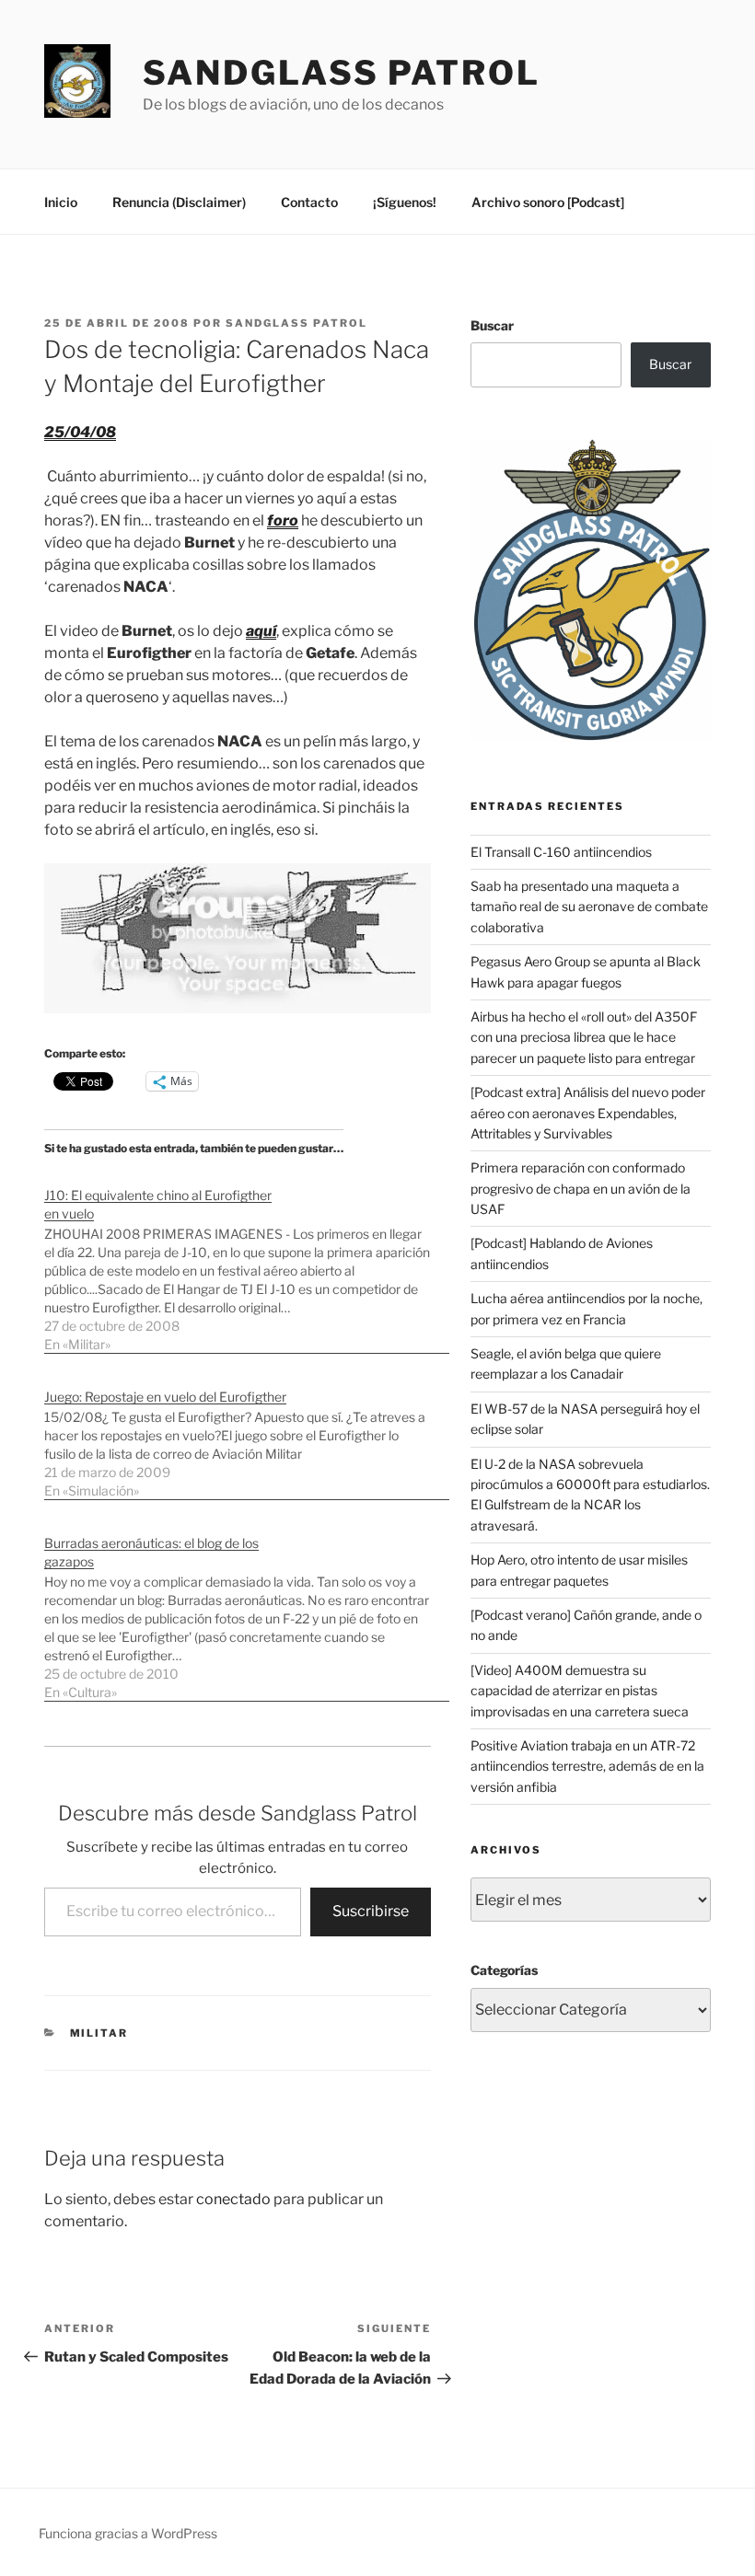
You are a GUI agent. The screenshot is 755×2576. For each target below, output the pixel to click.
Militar (99, 2033)
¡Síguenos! (405, 202)
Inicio (61, 202)
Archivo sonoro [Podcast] (548, 202)
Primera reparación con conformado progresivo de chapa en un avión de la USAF (581, 1188)
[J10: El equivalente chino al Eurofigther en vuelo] (247, 1260)
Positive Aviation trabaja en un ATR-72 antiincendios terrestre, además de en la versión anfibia (587, 1766)
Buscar (492, 325)
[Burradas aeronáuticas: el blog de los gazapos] (247, 1608)
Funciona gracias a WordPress (128, 2533)
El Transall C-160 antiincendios (561, 852)
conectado (233, 2199)
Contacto (309, 202)
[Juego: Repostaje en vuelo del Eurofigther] (247, 1434)
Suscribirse (371, 1911)
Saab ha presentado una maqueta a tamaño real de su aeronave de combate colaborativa (589, 907)
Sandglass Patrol (342, 73)
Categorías (504, 1970)
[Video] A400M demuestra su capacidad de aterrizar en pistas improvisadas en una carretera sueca (580, 1691)
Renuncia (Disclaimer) (179, 202)
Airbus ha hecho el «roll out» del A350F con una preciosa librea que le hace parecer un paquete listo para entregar (584, 1037)
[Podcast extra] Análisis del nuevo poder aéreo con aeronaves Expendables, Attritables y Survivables (588, 1113)
